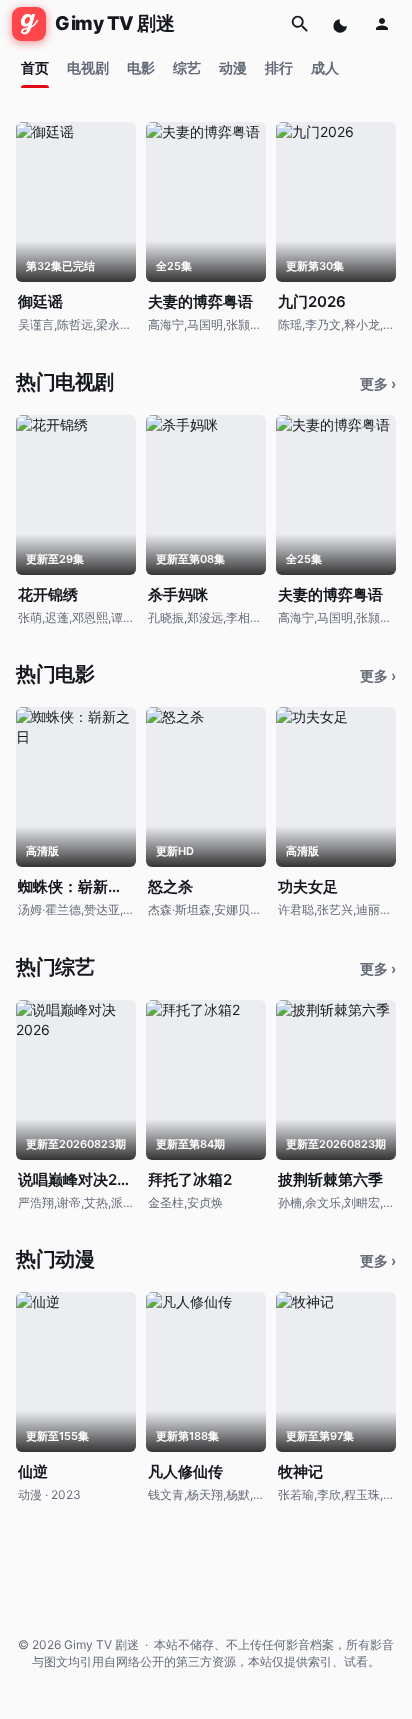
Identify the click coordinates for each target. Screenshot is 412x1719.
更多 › (378, 383)
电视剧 (88, 67)
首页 (35, 67)
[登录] (382, 24)
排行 (279, 67)
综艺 (187, 67)
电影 (141, 67)
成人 (325, 67)
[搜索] (300, 24)
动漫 (233, 67)
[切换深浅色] (342, 24)
